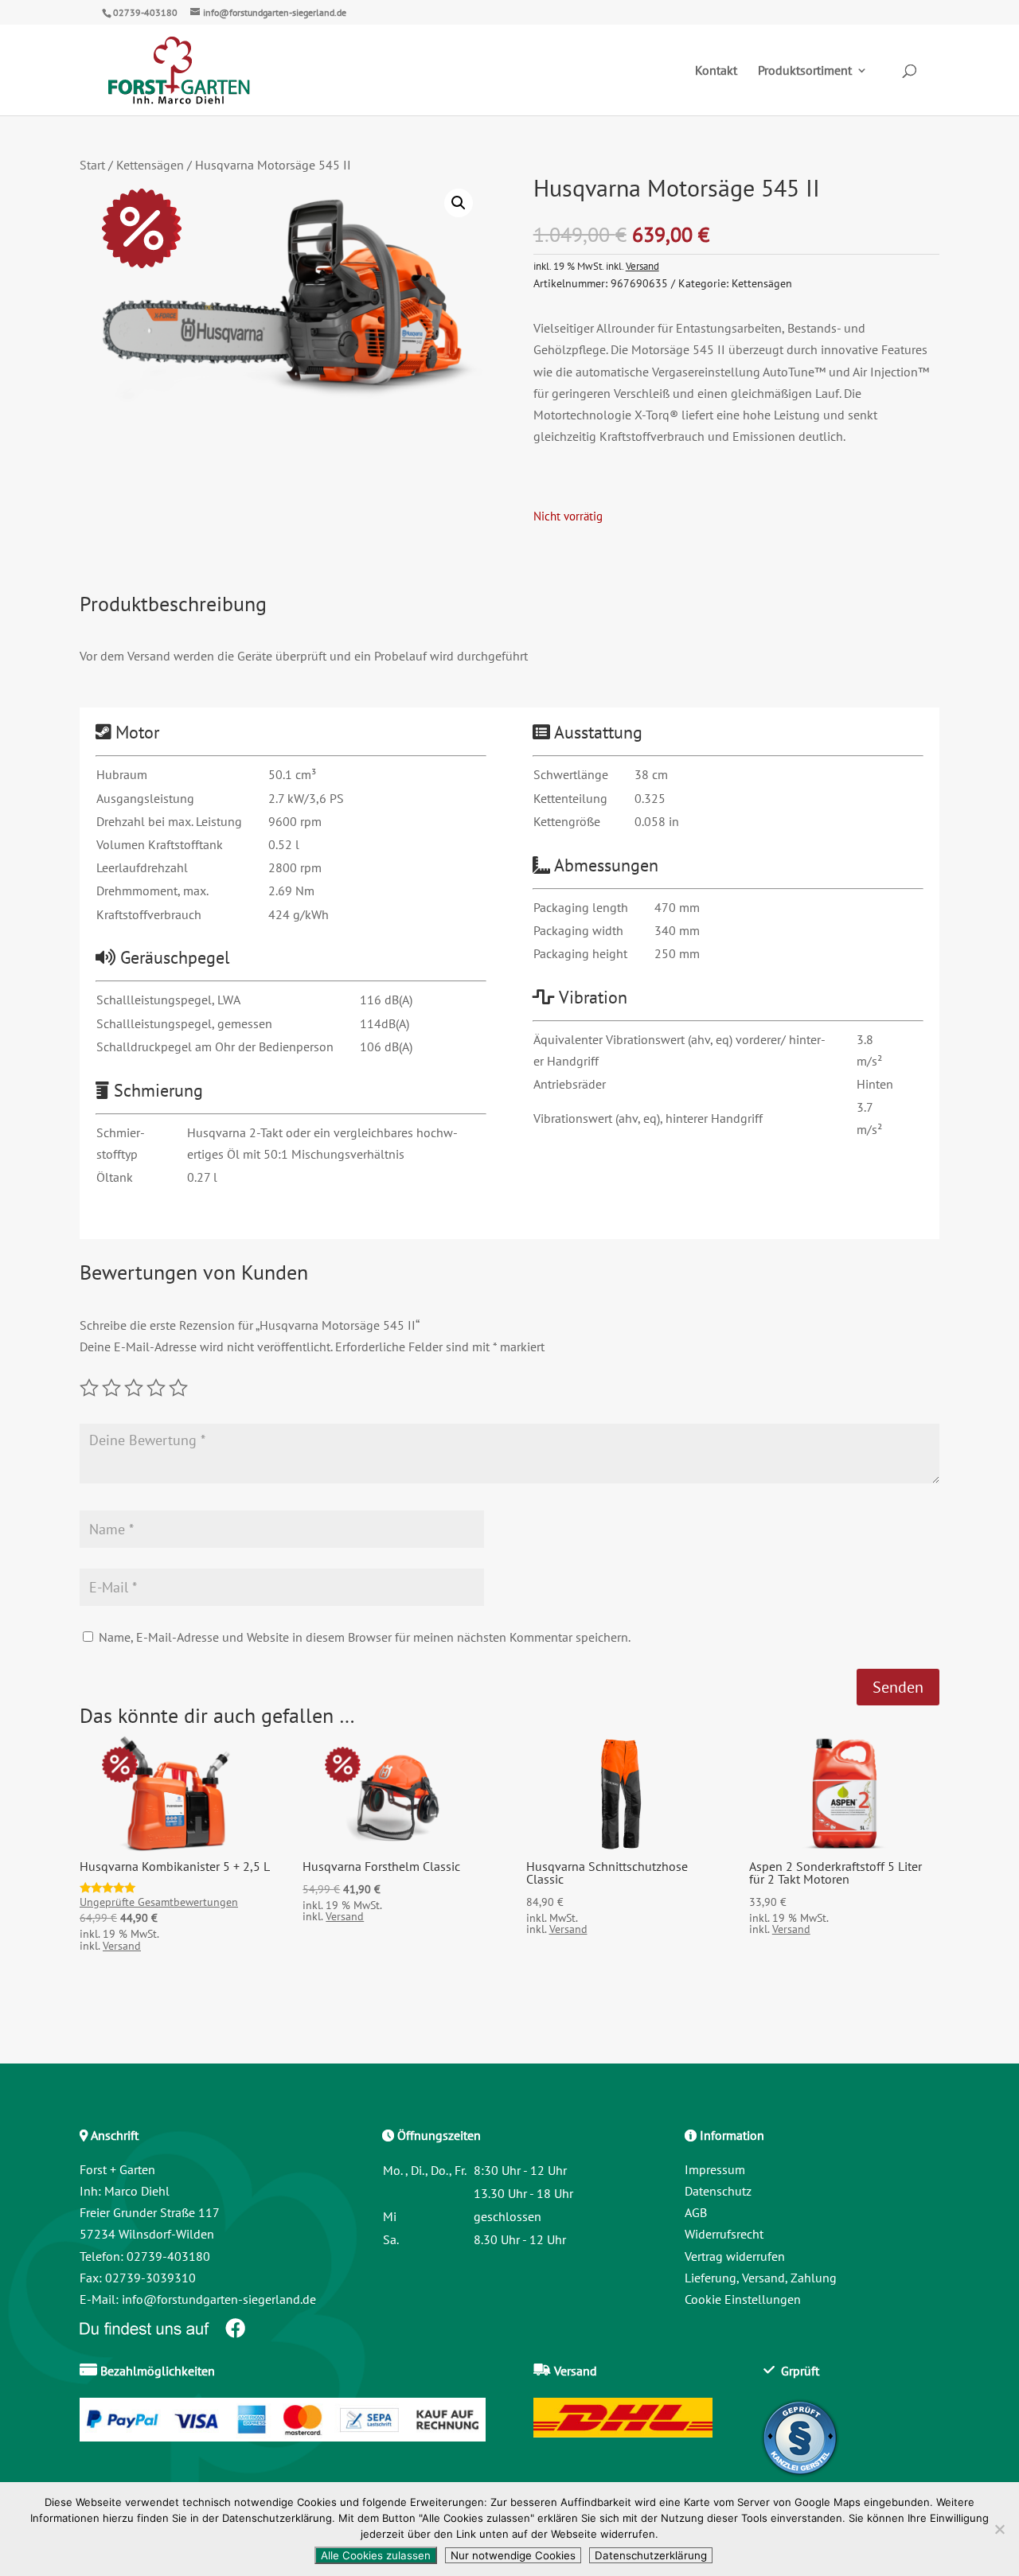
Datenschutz (718, 2191)
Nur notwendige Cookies (513, 2555)
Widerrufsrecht (724, 2234)
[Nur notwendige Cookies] (999, 2529)
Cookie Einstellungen (743, 2299)
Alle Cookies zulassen (376, 2555)
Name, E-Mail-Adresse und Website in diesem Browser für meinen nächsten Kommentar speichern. (365, 1637)
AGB (696, 2212)
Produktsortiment (805, 71)
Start (92, 165)
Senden (898, 1687)
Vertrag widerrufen (735, 2256)
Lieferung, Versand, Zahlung (761, 2278)
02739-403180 (145, 12)
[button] (459, 203)
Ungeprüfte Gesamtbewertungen (159, 1902)
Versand (642, 266)
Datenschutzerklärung (651, 2555)
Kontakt (716, 71)
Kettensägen (150, 165)
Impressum (715, 2169)
